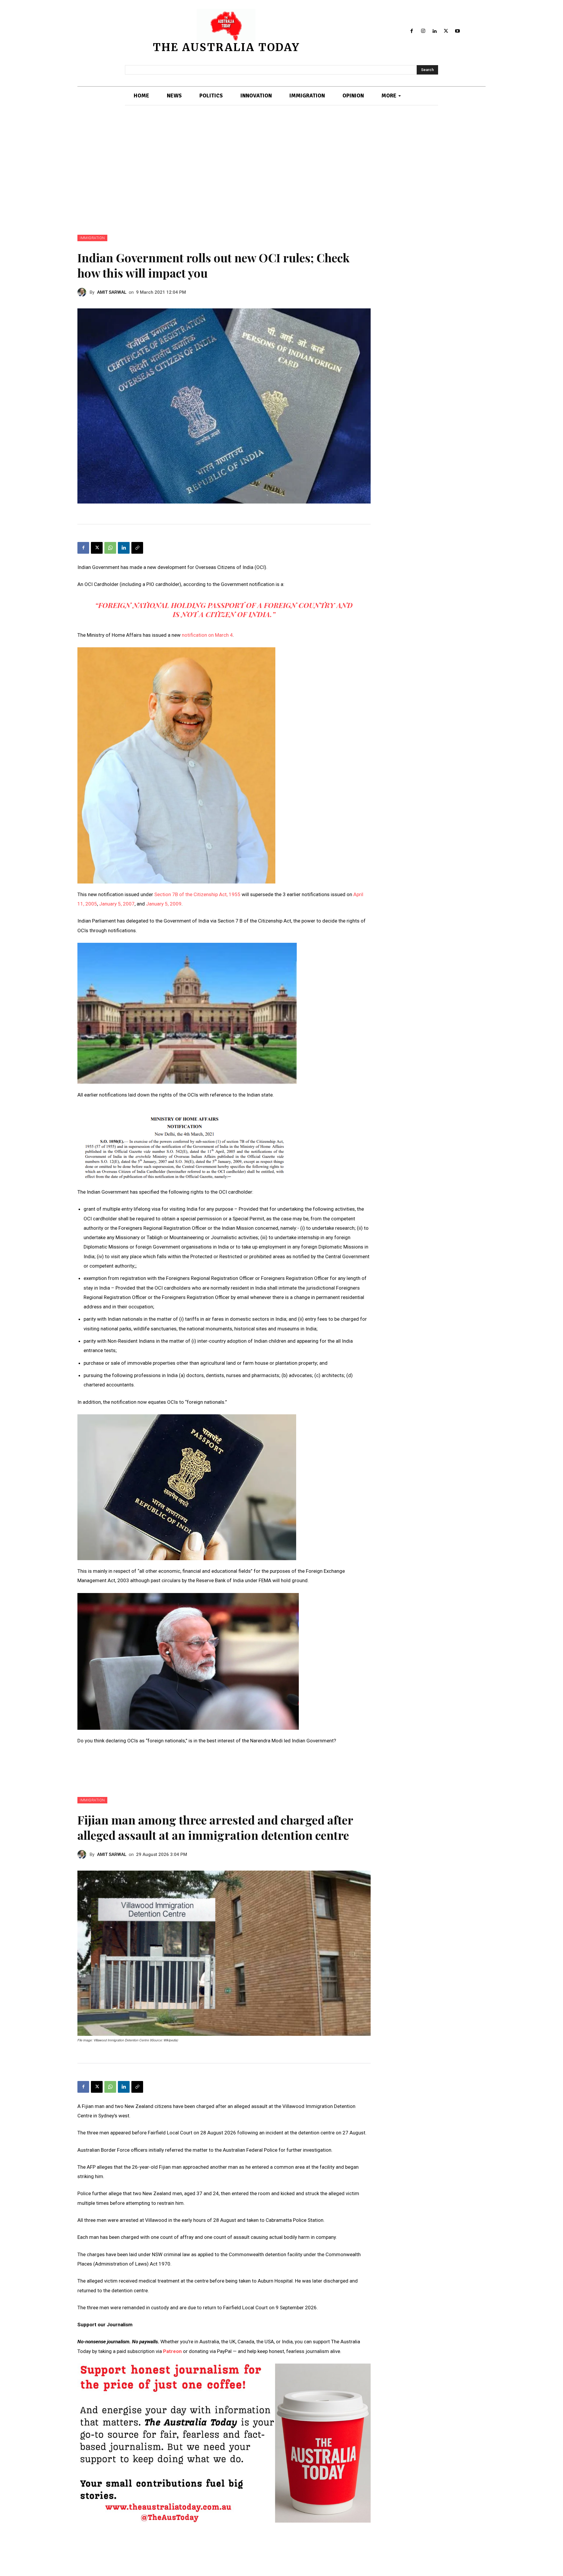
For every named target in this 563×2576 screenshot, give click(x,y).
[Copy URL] (137, 548)
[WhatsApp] (110, 548)
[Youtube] (457, 31)
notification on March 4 (207, 635)
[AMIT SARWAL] (84, 292)
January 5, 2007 (117, 904)
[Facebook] (412, 31)
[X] (446, 31)
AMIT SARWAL (112, 292)
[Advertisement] (281, 170)
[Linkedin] (435, 31)
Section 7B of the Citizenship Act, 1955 (197, 894)
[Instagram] (423, 31)
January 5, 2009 (164, 904)
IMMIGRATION (92, 238)
